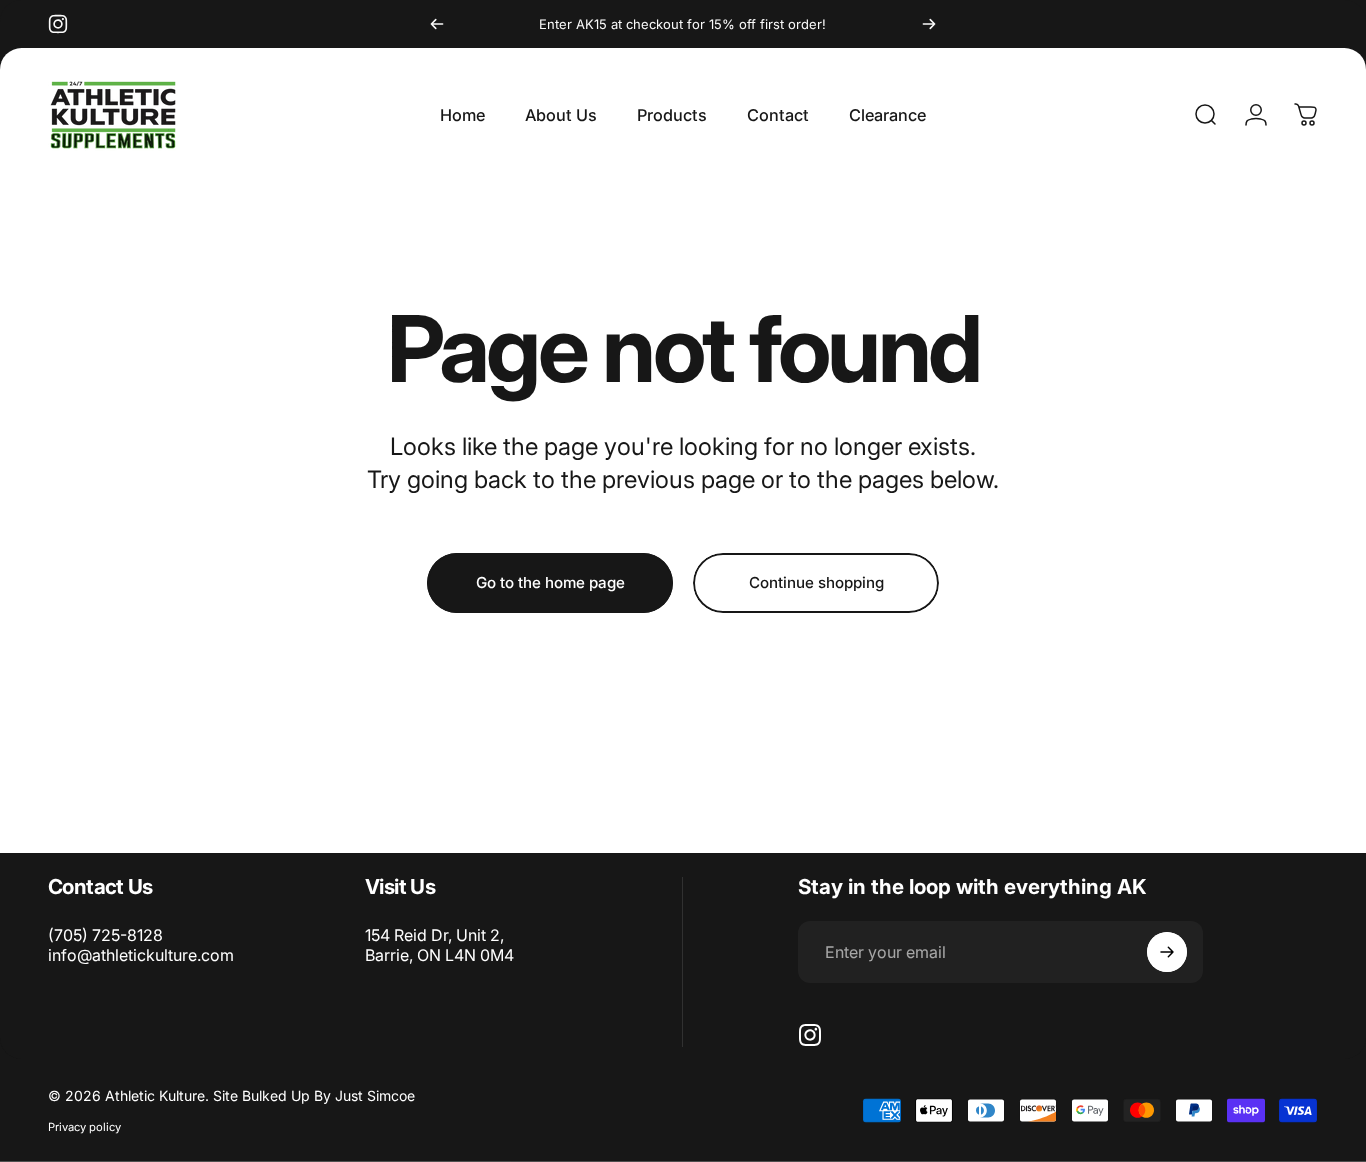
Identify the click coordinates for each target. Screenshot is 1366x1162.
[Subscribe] (1167, 952)
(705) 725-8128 (105, 935)
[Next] (929, 24)
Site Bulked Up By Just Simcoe (314, 1095)
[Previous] (437, 24)
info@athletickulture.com (141, 955)
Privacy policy (84, 1127)
